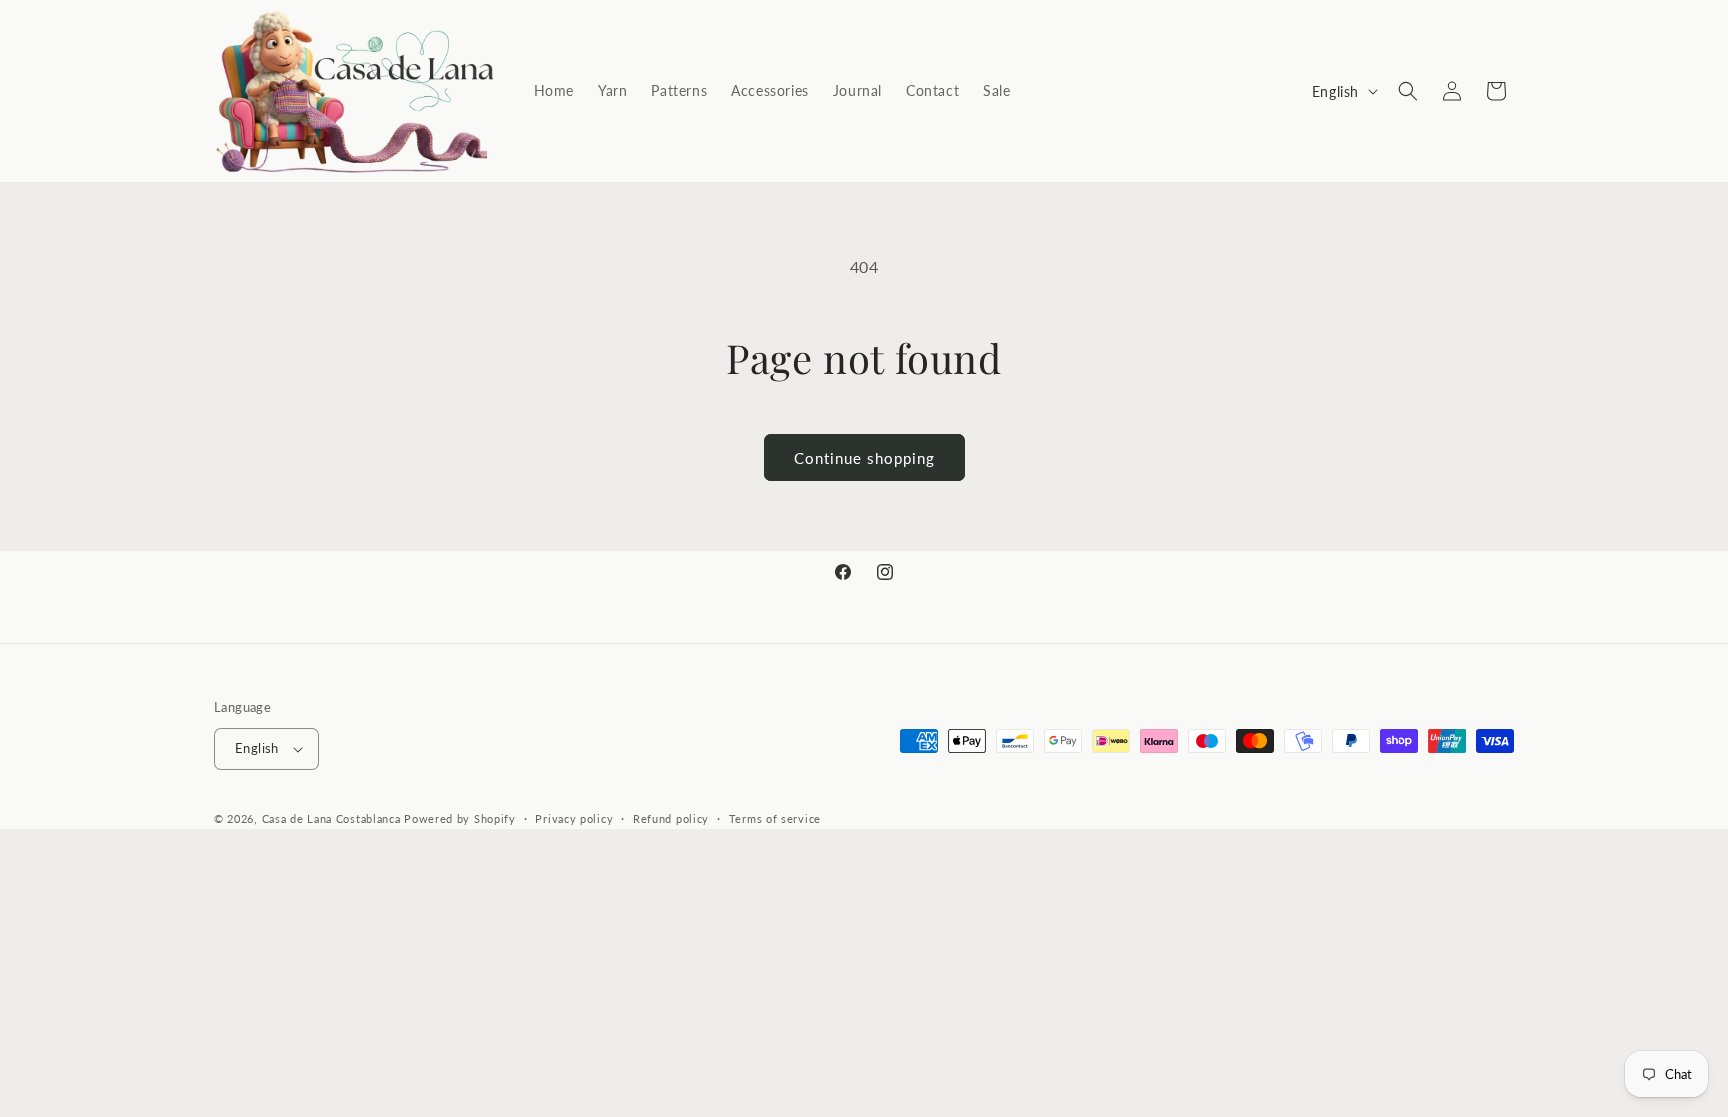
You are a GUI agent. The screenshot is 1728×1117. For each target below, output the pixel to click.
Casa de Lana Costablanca (331, 818)
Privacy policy (574, 818)
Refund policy (671, 818)
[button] (1408, 91)
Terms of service (775, 818)
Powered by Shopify (460, 818)
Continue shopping (864, 458)
